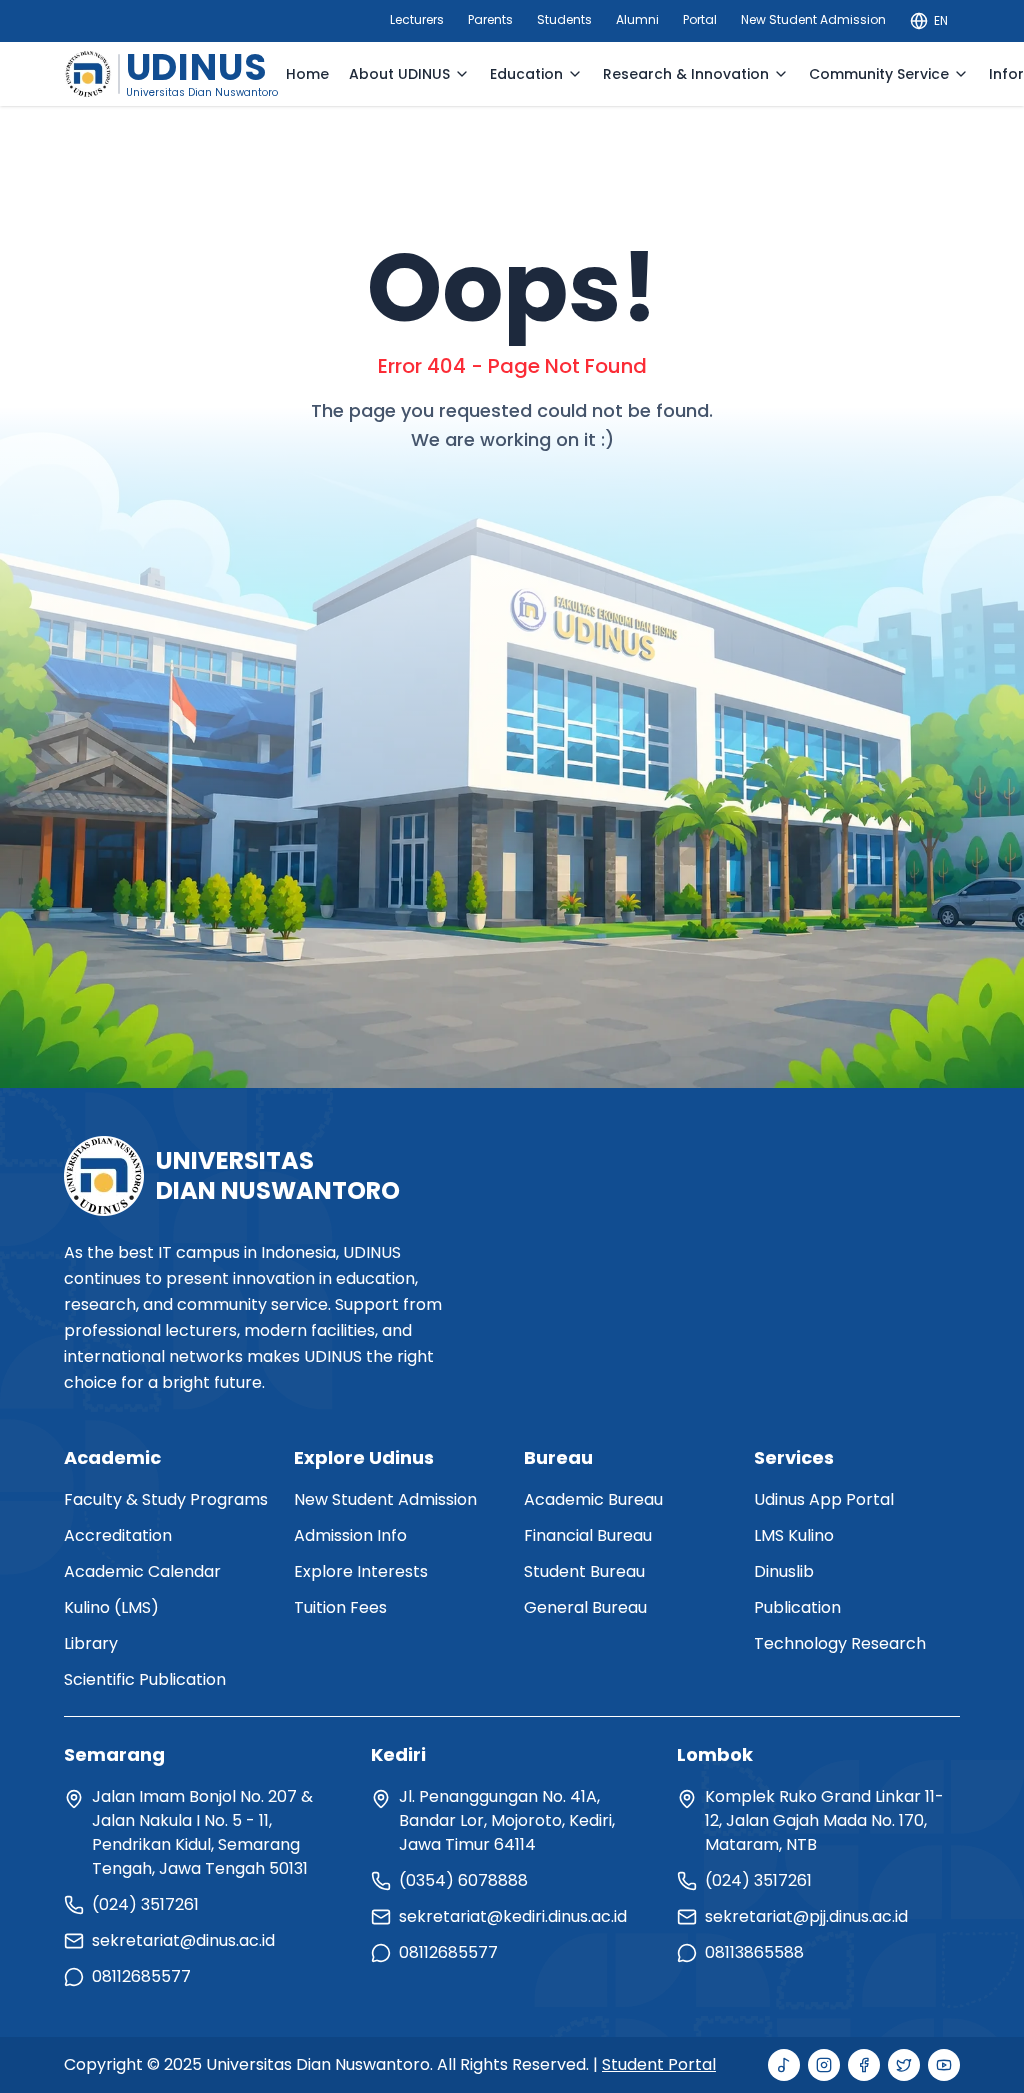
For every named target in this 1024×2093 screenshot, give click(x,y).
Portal (700, 19)
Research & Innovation (686, 74)
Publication (797, 1607)
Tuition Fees (340, 1607)
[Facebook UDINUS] (864, 2065)
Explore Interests (361, 1571)
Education (526, 74)
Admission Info (350, 1535)
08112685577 (141, 1976)
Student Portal (659, 2064)
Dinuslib (784, 1571)
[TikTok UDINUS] (784, 2065)
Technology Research (840, 1643)
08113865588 (754, 1952)
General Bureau (585, 1607)
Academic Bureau (593, 1499)
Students (564, 19)
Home (307, 74)
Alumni (637, 19)
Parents (490, 19)
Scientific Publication (145, 1679)
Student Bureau (584, 1571)
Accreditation (118, 1535)
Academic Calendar (142, 1571)
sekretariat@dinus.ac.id (183, 1940)
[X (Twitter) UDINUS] (904, 2065)
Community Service (879, 74)
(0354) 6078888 (463, 1880)
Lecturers (417, 19)
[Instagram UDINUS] (824, 2065)
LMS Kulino (794, 1535)
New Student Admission (813, 19)
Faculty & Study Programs (166, 1499)
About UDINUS (399, 74)
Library (91, 1643)
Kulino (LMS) (111, 1607)
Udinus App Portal (824, 1499)
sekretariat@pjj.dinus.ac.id (806, 1916)
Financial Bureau (588, 1535)
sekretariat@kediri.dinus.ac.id (513, 1916)
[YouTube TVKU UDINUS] (944, 2065)
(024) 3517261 (145, 1904)
